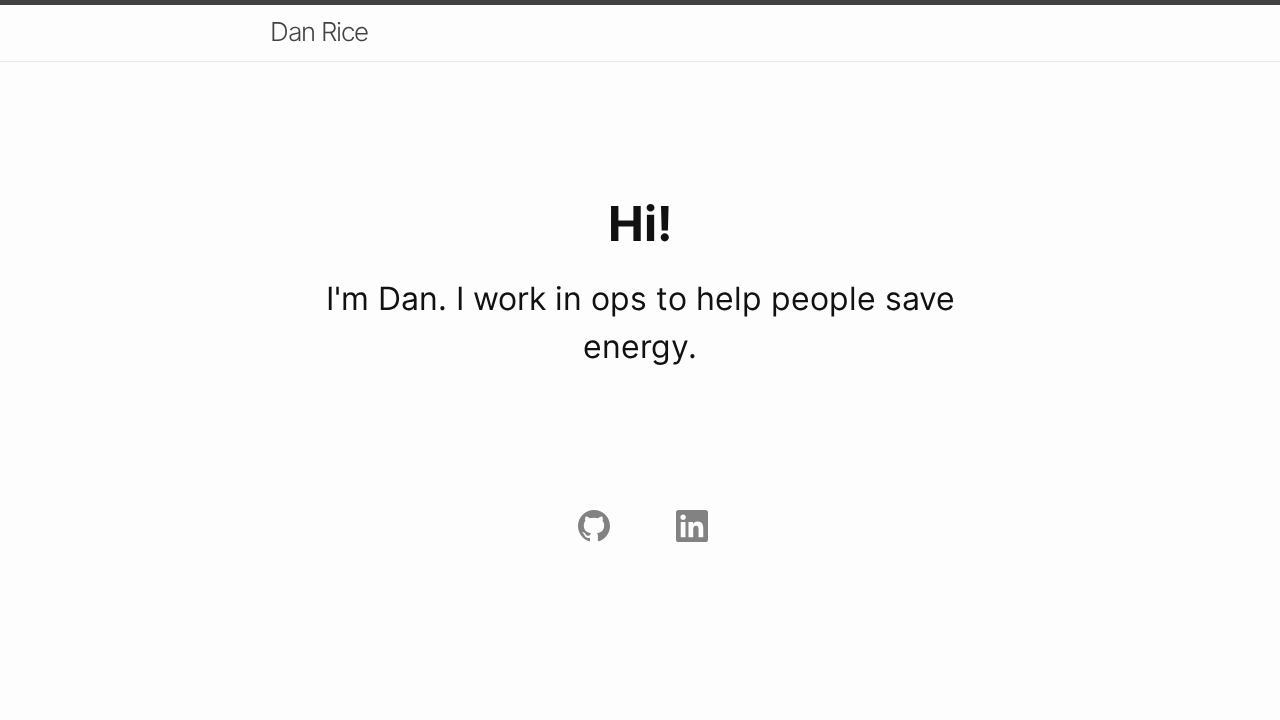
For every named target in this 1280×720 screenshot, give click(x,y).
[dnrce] (591, 524)
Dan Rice (319, 31)
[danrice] (689, 524)
